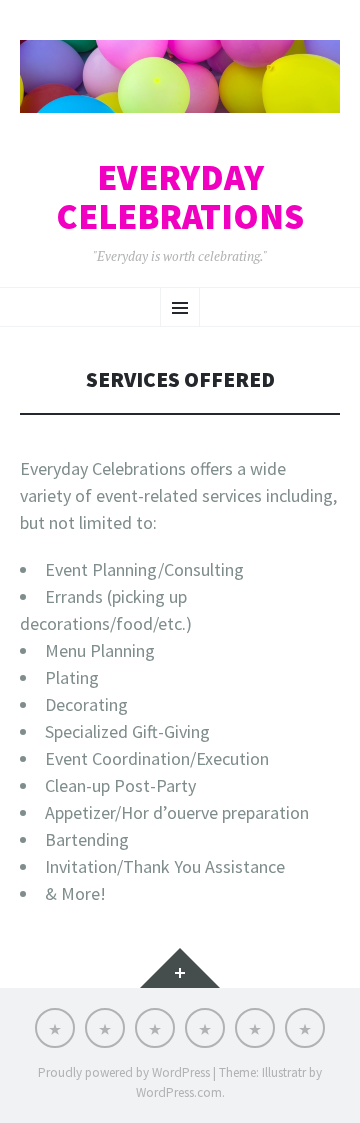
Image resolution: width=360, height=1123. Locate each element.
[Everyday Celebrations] (180, 76)
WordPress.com (179, 1092)
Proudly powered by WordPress (124, 1072)
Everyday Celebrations (180, 197)
